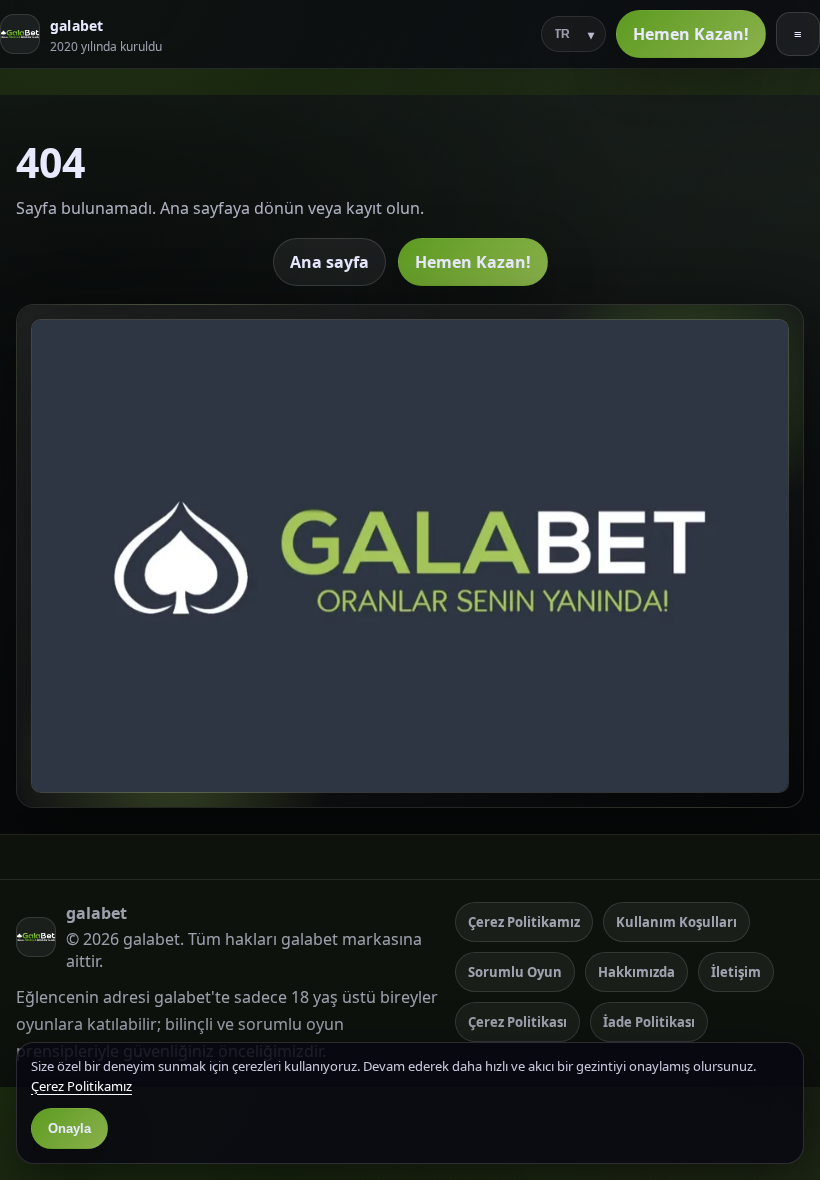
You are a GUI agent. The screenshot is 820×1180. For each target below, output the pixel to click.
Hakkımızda (636, 972)
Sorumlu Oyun (515, 972)
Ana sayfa (329, 262)
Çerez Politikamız (524, 922)
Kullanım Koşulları (676, 922)
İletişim (736, 972)
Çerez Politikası (517, 1022)
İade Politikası (649, 1022)
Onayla (69, 1128)
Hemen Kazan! (691, 34)
